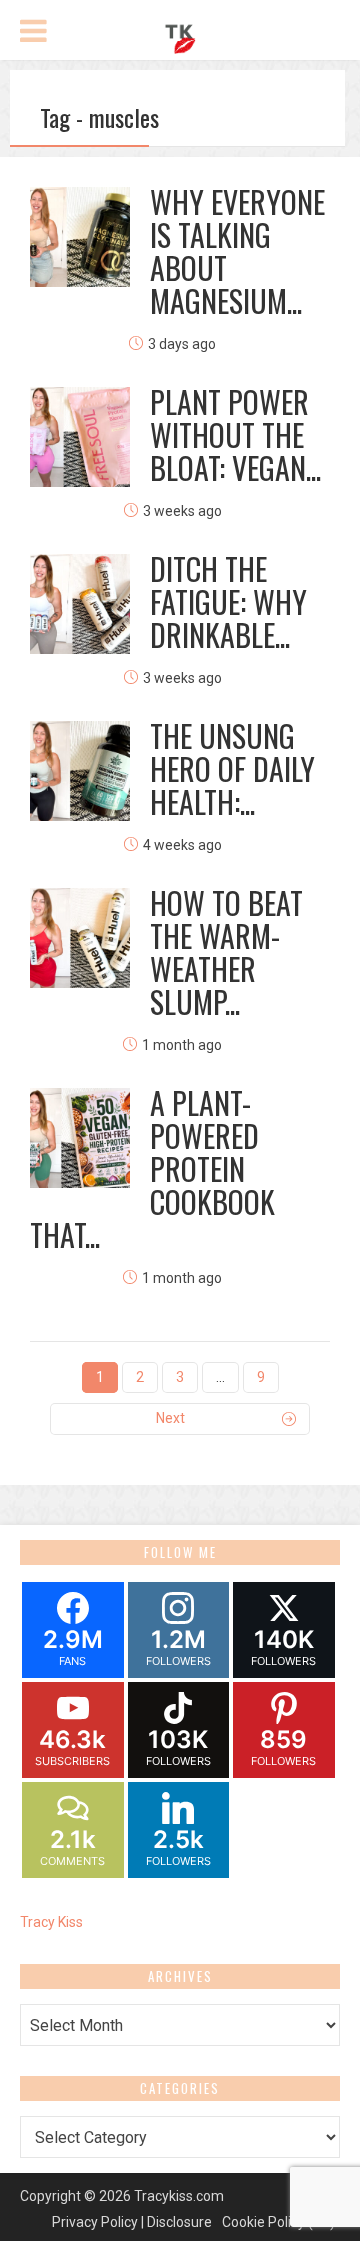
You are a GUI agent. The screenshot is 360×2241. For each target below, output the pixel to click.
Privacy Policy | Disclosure (132, 2222)
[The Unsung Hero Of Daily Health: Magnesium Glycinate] (80, 771)
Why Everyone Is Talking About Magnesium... (237, 251)
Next (170, 1418)
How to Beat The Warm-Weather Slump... (226, 952)
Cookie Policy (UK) (278, 2222)
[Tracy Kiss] (180, 36)
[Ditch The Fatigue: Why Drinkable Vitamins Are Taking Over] (80, 604)
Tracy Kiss (51, 1922)
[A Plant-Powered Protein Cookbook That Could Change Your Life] (80, 1138)
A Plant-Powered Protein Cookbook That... (152, 1168)
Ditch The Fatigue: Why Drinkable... (228, 601)
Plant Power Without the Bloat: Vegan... (235, 434)
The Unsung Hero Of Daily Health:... (232, 768)
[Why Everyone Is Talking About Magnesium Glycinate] (80, 237)
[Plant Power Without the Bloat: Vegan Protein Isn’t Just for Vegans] (80, 437)
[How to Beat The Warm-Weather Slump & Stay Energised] (80, 938)
